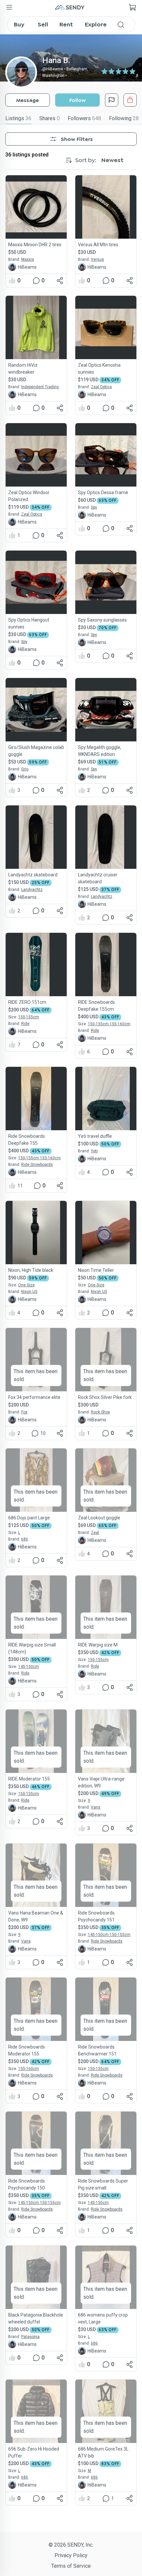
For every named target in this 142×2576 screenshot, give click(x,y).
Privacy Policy (71, 2555)
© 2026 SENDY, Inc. (71, 2545)
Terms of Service (71, 2566)
